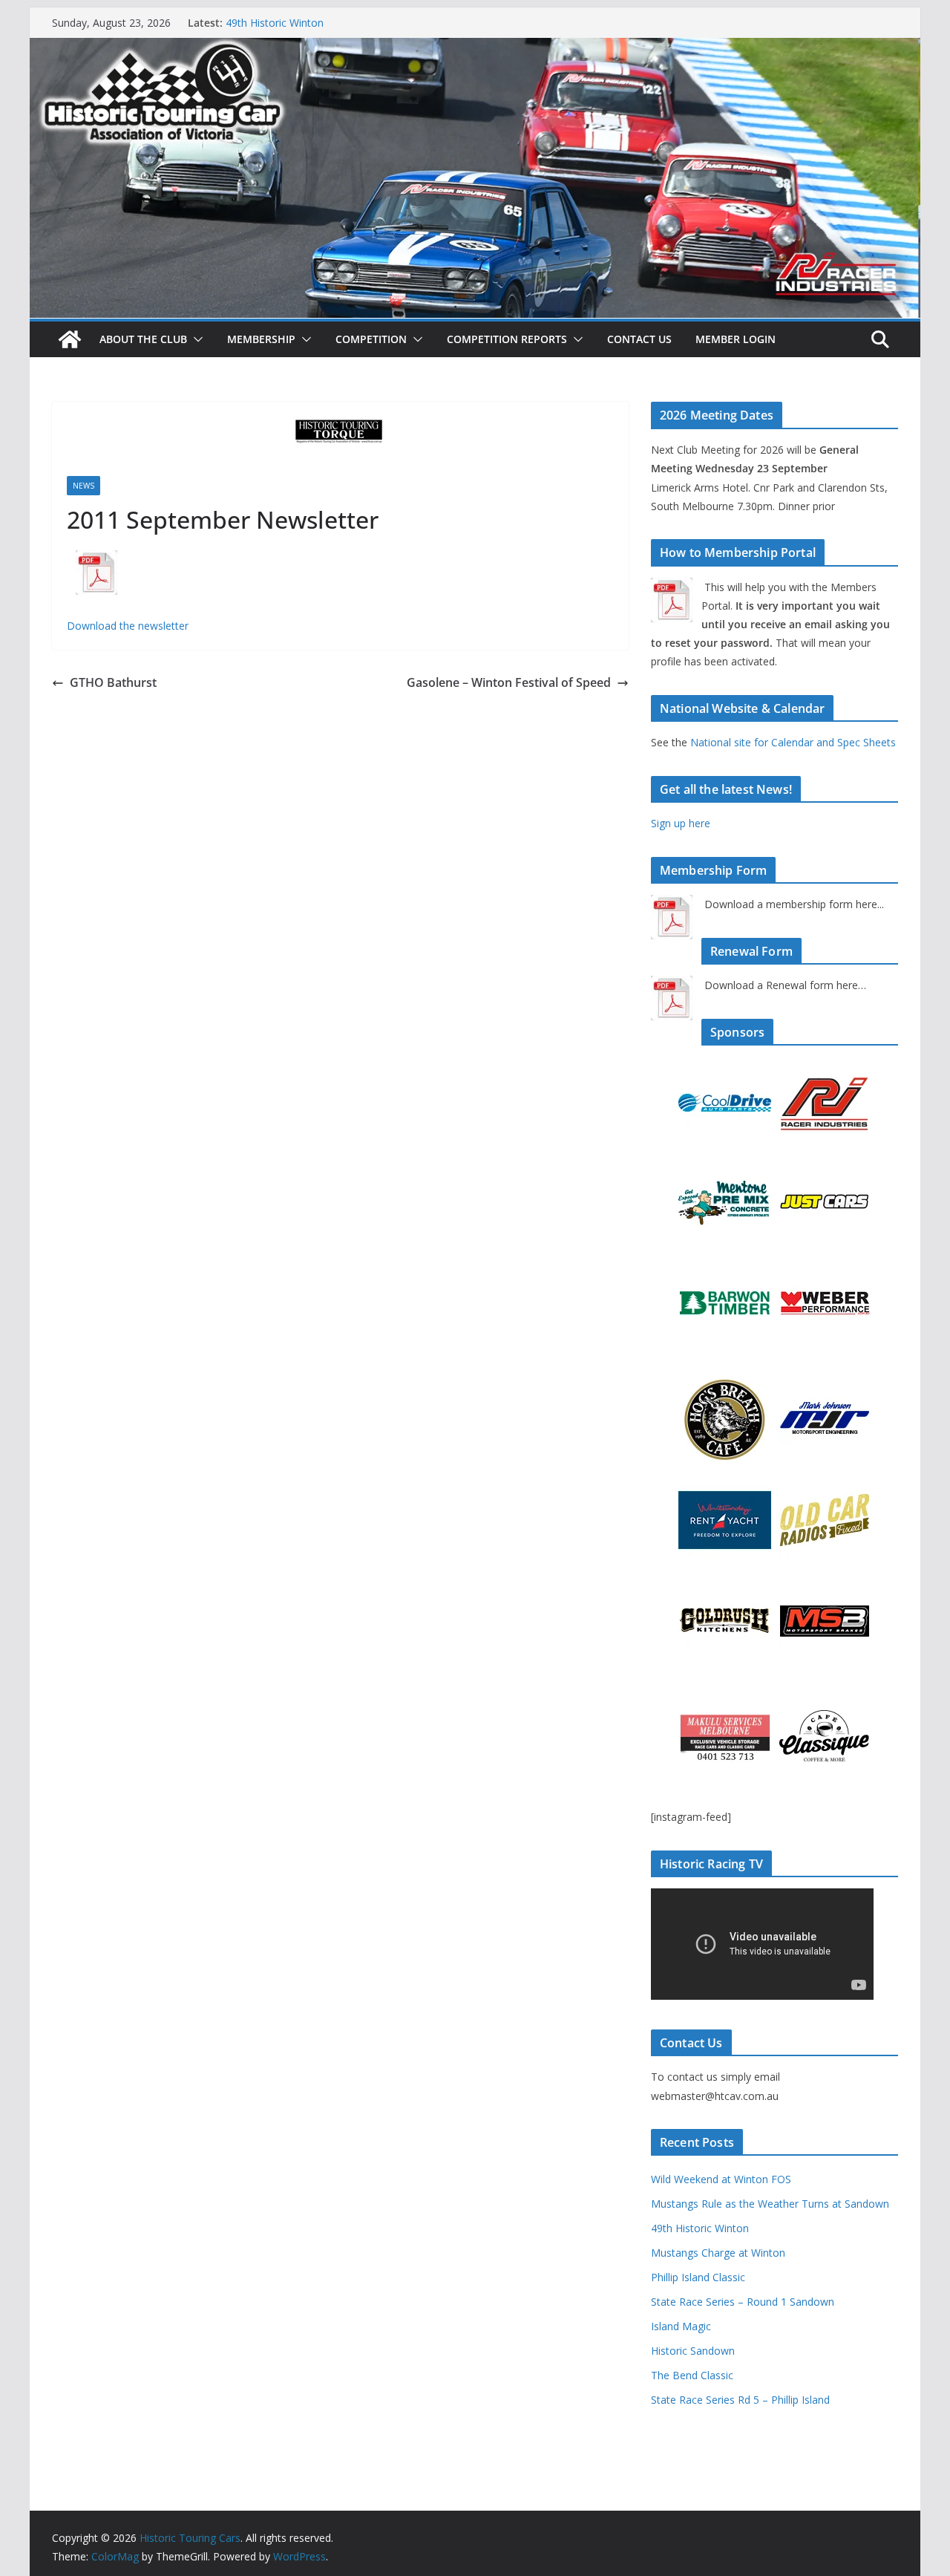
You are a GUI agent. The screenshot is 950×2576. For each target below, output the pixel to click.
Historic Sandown (693, 2351)
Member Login (736, 339)
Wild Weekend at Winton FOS (721, 2179)
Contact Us (639, 339)
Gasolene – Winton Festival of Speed (509, 682)
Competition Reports (507, 339)
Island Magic (681, 2326)
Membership (261, 339)
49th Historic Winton (700, 2228)
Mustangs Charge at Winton (718, 2253)
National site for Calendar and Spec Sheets (793, 742)
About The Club (143, 339)
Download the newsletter (128, 626)
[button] (195, 339)
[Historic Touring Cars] (70, 339)
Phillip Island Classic (698, 2277)
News (83, 486)
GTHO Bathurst (113, 682)
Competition (371, 339)
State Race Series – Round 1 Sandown (743, 2302)
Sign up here (681, 823)
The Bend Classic (692, 2375)
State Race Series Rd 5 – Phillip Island (740, 2400)
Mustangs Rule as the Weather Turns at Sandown (345, 22)
